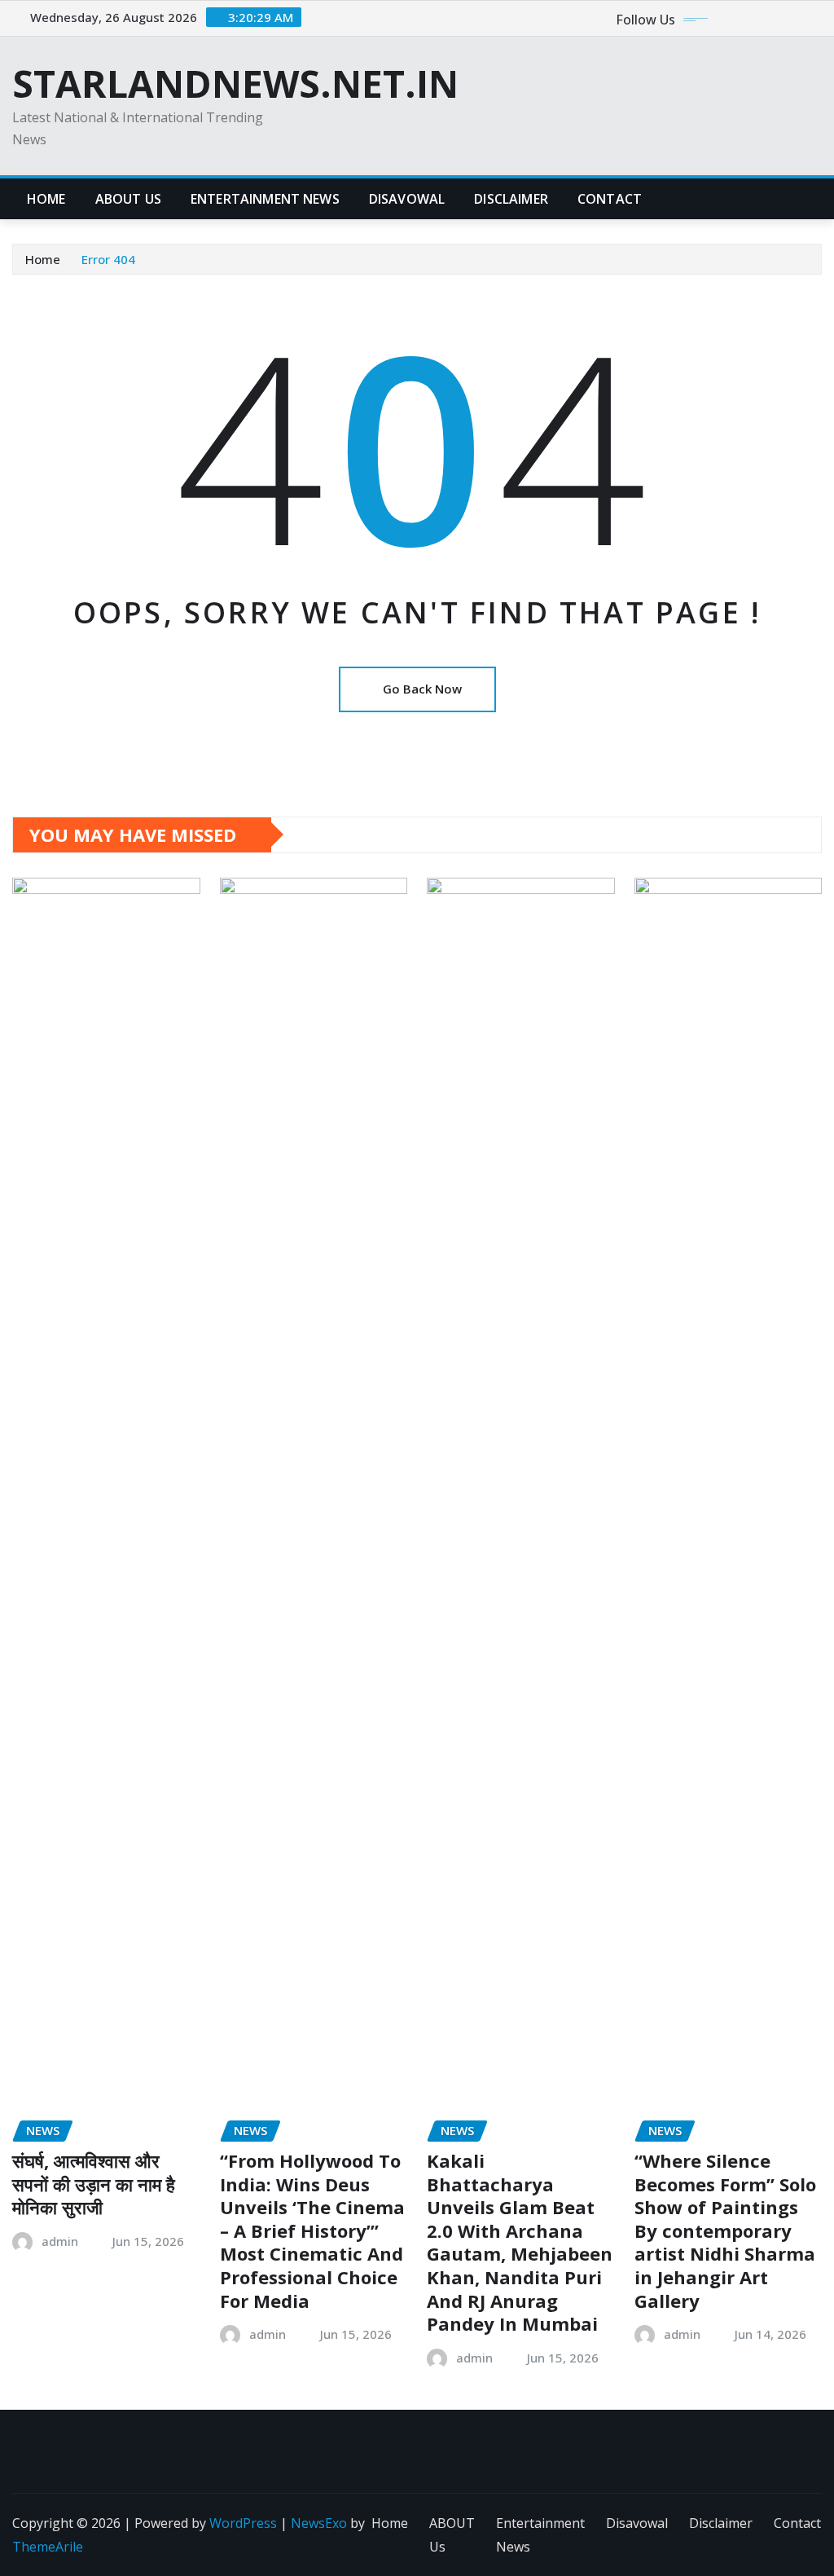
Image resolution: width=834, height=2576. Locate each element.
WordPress (243, 2523)
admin (60, 2241)
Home (46, 199)
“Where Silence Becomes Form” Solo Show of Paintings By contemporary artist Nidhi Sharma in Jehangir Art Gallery (725, 2230)
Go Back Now (422, 689)
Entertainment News (265, 199)
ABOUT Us (128, 199)
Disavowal (407, 199)
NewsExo (319, 2523)
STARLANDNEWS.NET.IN (235, 83)
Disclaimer (511, 199)
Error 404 (108, 259)
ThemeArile (48, 2547)
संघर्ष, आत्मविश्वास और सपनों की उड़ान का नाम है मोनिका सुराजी (94, 2184)
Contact (610, 199)
